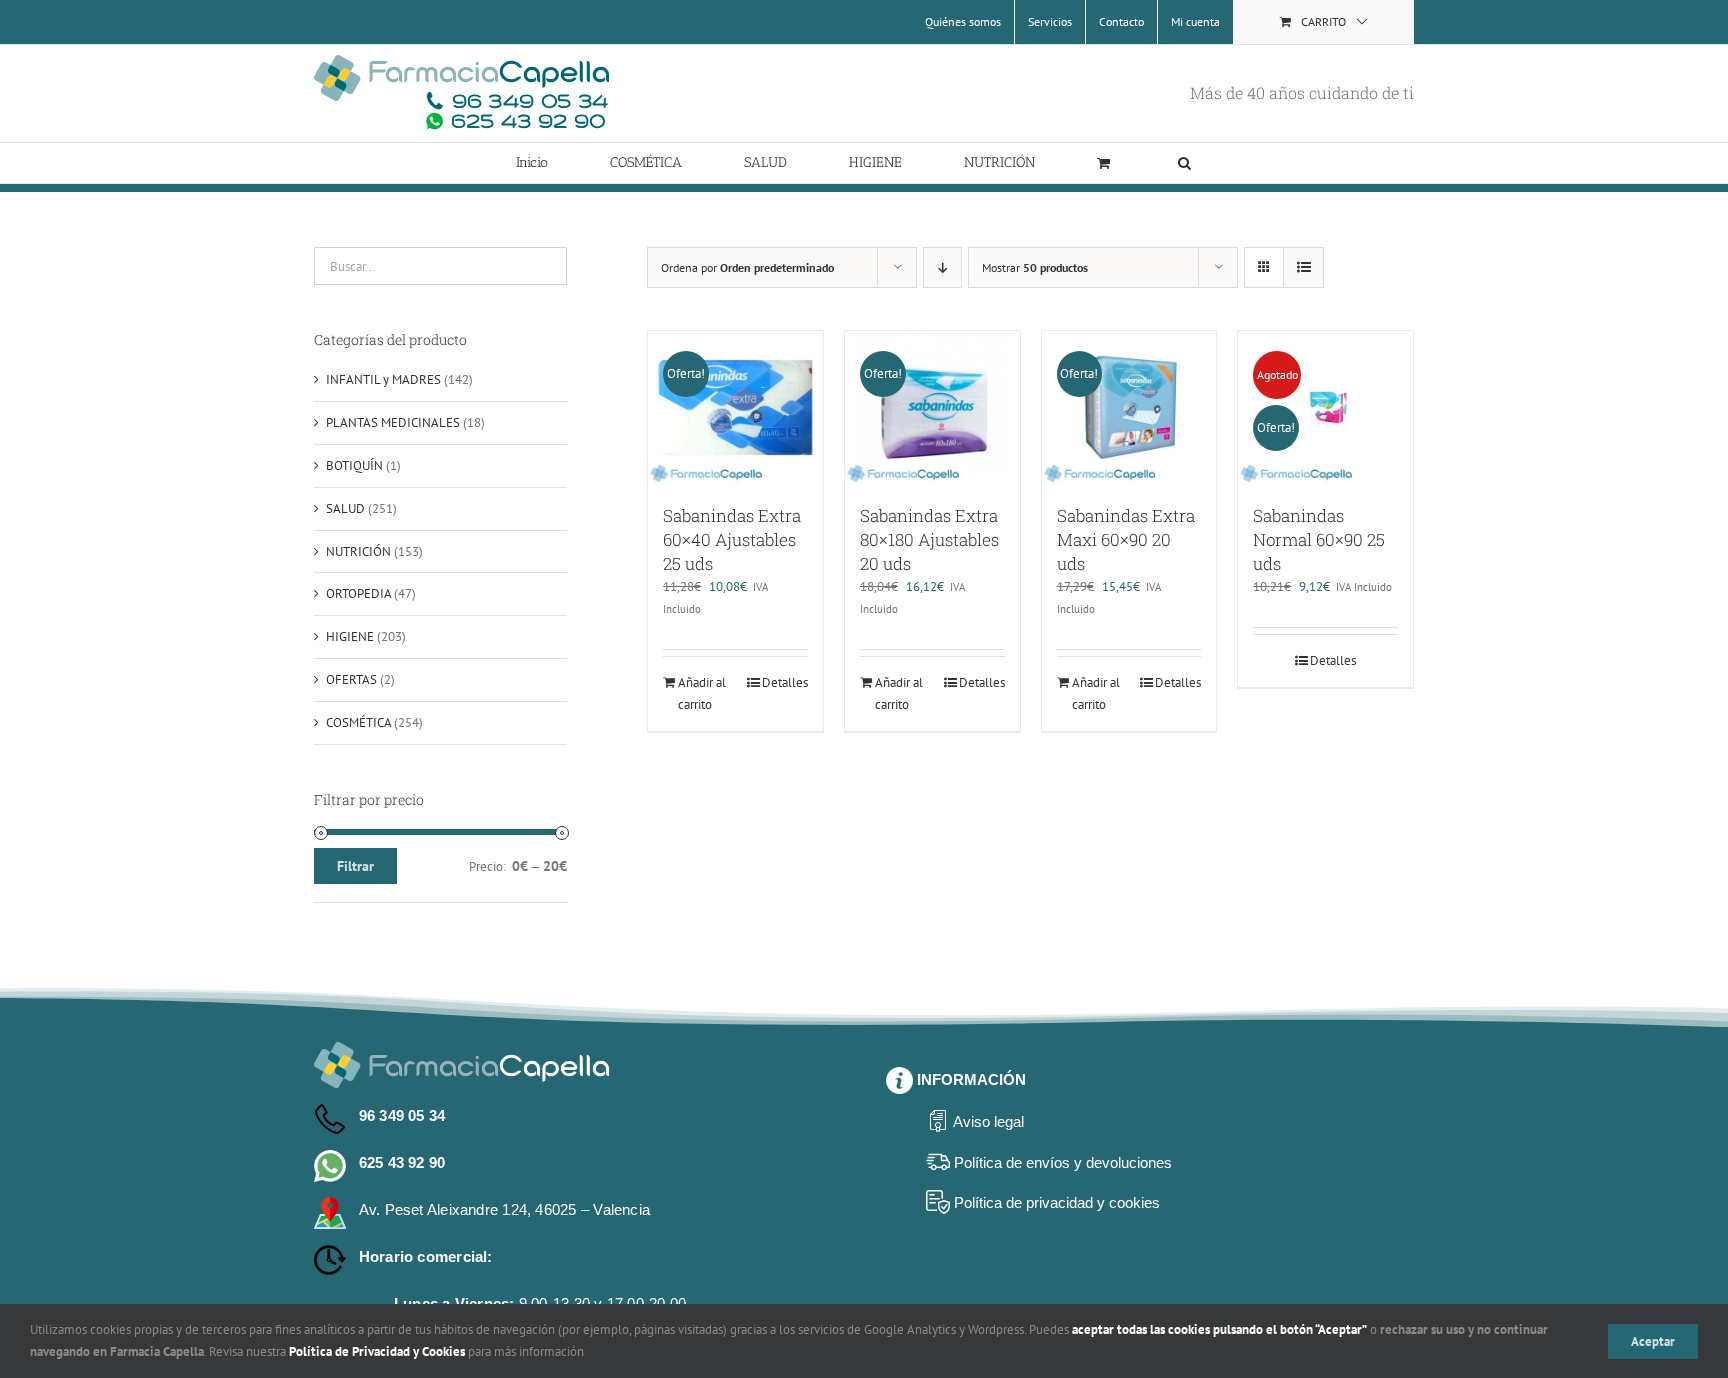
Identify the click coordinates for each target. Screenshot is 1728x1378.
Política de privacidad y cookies (1057, 1202)
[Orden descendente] (942, 267)
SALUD (345, 508)
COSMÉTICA (358, 722)
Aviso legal (988, 1121)
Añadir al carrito (702, 693)
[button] (1184, 163)
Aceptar (1653, 1341)
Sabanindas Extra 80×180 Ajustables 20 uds (929, 539)
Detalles (785, 682)
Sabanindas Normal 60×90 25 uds (1319, 539)
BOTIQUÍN (354, 465)
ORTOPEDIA (358, 593)
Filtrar (355, 866)
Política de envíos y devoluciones (1063, 1162)
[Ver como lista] (1303, 267)
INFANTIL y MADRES (383, 379)
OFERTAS (351, 679)
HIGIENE (350, 636)
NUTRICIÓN (358, 551)
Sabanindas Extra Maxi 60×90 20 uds (1126, 539)
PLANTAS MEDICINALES (393, 422)
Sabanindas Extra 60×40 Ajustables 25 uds (732, 539)
